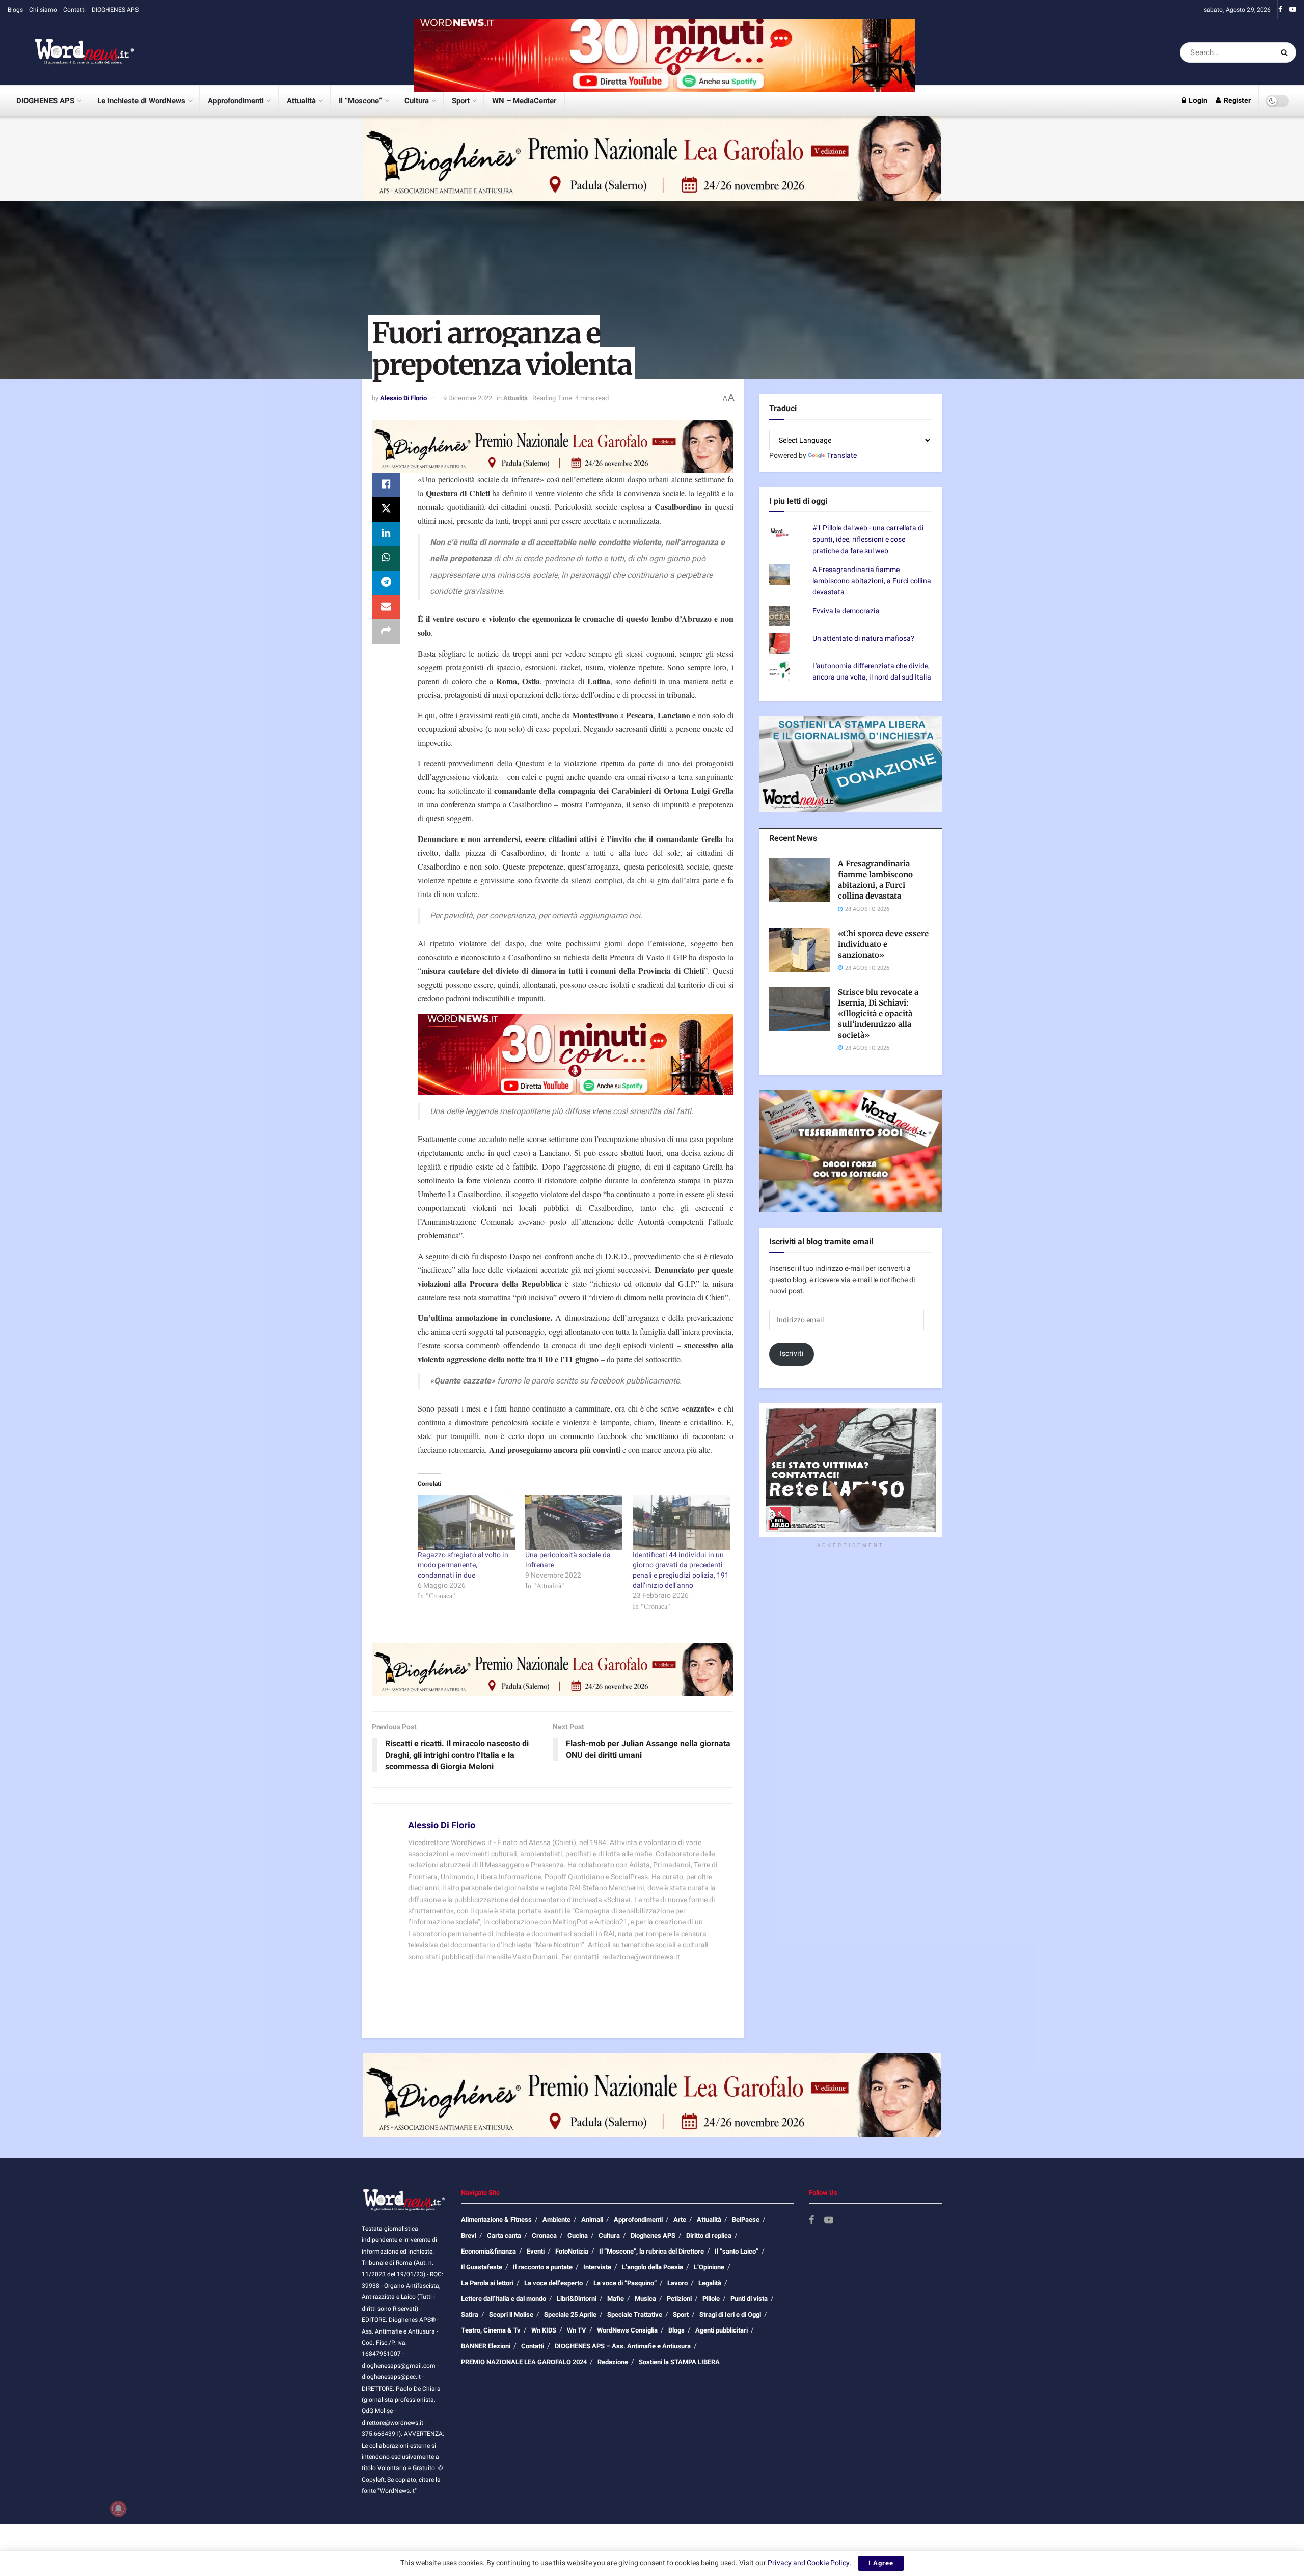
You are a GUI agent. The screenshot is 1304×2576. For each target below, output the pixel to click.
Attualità (301, 101)
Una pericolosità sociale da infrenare (568, 1560)
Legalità (710, 2283)
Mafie (616, 2299)
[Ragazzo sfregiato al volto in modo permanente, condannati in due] (466, 1522)
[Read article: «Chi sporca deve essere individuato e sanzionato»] (800, 950)
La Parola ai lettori (487, 2283)
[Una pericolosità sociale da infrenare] (574, 1522)
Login (1197, 101)
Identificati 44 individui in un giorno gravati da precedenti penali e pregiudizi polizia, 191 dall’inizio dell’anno (681, 1570)
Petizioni (679, 2299)
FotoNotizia (572, 2251)
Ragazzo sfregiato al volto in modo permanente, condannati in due (463, 1565)
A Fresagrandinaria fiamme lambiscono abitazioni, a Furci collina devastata (872, 581)
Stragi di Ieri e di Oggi (730, 2314)
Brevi (469, 2235)
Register (1237, 101)
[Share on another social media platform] (386, 632)
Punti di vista (749, 2299)
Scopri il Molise (511, 2314)
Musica (645, 2299)
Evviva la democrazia (846, 611)
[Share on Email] (386, 607)
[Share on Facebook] (386, 485)
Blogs (15, 10)
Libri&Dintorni (577, 2299)
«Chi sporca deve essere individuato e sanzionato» (883, 944)
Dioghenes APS (653, 2235)
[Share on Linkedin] (386, 534)
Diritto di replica (709, 2235)
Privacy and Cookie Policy (809, 2563)
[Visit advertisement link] (665, 52)
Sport (461, 101)
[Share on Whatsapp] (386, 558)
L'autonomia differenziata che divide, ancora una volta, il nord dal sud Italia (872, 672)
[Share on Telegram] (386, 583)
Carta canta (504, 2235)
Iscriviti (792, 1354)
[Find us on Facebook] (1280, 10)
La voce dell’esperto (553, 2283)
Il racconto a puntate (543, 2267)
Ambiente (556, 2220)
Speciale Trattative (635, 2314)
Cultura (417, 101)
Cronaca (544, 2235)
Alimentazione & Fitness (496, 2220)
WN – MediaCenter (524, 101)
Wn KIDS (544, 2330)
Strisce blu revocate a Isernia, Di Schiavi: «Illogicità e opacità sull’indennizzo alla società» (878, 1013)
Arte (680, 2220)
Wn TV (577, 2330)
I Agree (881, 2563)
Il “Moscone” (360, 101)
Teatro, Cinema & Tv (491, 2330)
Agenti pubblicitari (722, 2330)
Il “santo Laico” (737, 2251)
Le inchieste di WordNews (141, 101)
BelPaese (746, 2220)
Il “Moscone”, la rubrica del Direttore (651, 2251)
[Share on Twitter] (386, 509)
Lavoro (677, 2283)
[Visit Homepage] (71, 52)
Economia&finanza (488, 2251)
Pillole (711, 2299)
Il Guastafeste (482, 2267)
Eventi (536, 2251)
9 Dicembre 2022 (468, 398)
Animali (592, 2220)
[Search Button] (1286, 52)
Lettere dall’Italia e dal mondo (504, 2299)
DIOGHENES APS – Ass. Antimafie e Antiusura (623, 2346)
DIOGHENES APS (115, 10)
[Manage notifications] (118, 2509)
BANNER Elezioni (486, 2346)
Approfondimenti (236, 101)
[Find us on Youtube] (1293, 10)
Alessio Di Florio (403, 398)
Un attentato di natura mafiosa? (863, 639)
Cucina (578, 2235)
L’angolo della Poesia (653, 2267)
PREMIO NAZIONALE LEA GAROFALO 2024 (524, 2362)
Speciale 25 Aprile (570, 2314)
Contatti (74, 10)
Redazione (613, 2362)
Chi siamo (43, 10)
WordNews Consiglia (627, 2330)
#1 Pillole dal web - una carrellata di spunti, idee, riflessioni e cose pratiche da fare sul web (868, 539)
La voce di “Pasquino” (625, 2283)
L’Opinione (709, 2267)
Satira (470, 2314)
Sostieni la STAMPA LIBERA (679, 2362)
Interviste (597, 2267)
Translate (842, 456)
